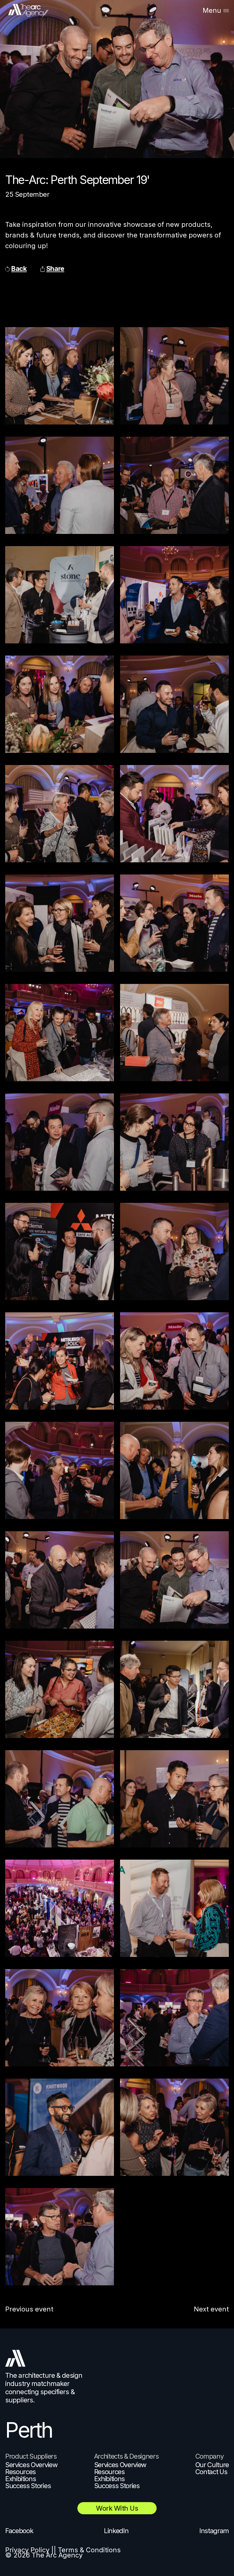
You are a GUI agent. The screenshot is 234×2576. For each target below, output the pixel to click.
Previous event (29, 2309)
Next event (211, 2309)
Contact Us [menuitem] (211, 2472)
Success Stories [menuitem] (28, 2486)
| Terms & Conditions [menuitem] (87, 2550)
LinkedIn (116, 2531)
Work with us (117, 2508)
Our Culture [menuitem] (212, 2465)
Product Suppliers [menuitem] (31, 2456)
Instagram (214, 2531)
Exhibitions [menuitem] (20, 2479)
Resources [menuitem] (20, 2472)
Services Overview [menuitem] (31, 2465)
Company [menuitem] (209, 2456)
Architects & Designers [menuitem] (126, 2456)
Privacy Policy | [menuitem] (29, 2550)
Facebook (19, 2531)
